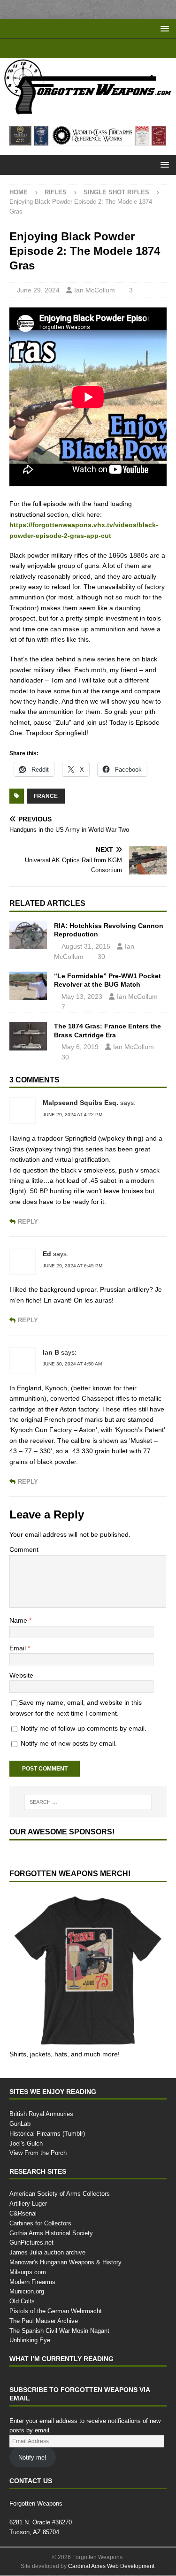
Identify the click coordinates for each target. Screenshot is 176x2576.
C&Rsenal (23, 2214)
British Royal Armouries (42, 2115)
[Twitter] (97, 48)
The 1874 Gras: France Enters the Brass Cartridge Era (107, 1031)
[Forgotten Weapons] (88, 111)
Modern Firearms (34, 2282)
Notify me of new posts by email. (72, 1744)
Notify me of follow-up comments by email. (88, 1729)
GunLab (20, 2124)
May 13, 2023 (82, 997)
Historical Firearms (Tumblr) (48, 2134)
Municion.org (28, 2292)
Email (19, 1648)
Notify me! (33, 2458)
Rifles (56, 192)
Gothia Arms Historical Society (51, 2233)
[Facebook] (79, 48)
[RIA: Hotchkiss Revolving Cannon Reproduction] (28, 936)
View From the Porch (38, 2154)
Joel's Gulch (25, 2144)
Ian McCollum (95, 280)
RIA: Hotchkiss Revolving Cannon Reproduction (109, 931)
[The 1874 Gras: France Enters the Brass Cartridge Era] (28, 1037)
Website (22, 1676)
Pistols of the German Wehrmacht (57, 2312)
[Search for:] (88, 1802)
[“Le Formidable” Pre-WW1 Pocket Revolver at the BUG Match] (28, 987)
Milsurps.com (28, 2273)
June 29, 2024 (38, 280)
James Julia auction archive (46, 2253)
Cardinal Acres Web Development (111, 2567)
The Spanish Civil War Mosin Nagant (59, 2331)
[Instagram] (116, 48)
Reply (28, 1223)
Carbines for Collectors (41, 2224)
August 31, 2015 (87, 947)
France (46, 797)
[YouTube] (61, 48)
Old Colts (22, 2302)
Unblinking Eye (30, 2341)
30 (103, 957)
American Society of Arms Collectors (59, 2194)
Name (20, 1621)
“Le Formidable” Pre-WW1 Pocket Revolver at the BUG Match (107, 981)
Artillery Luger (29, 2204)
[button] (163, 28)
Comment (25, 1550)
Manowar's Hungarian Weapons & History (68, 2263)
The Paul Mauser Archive (44, 2322)
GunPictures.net (32, 2243)
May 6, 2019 (80, 1047)
